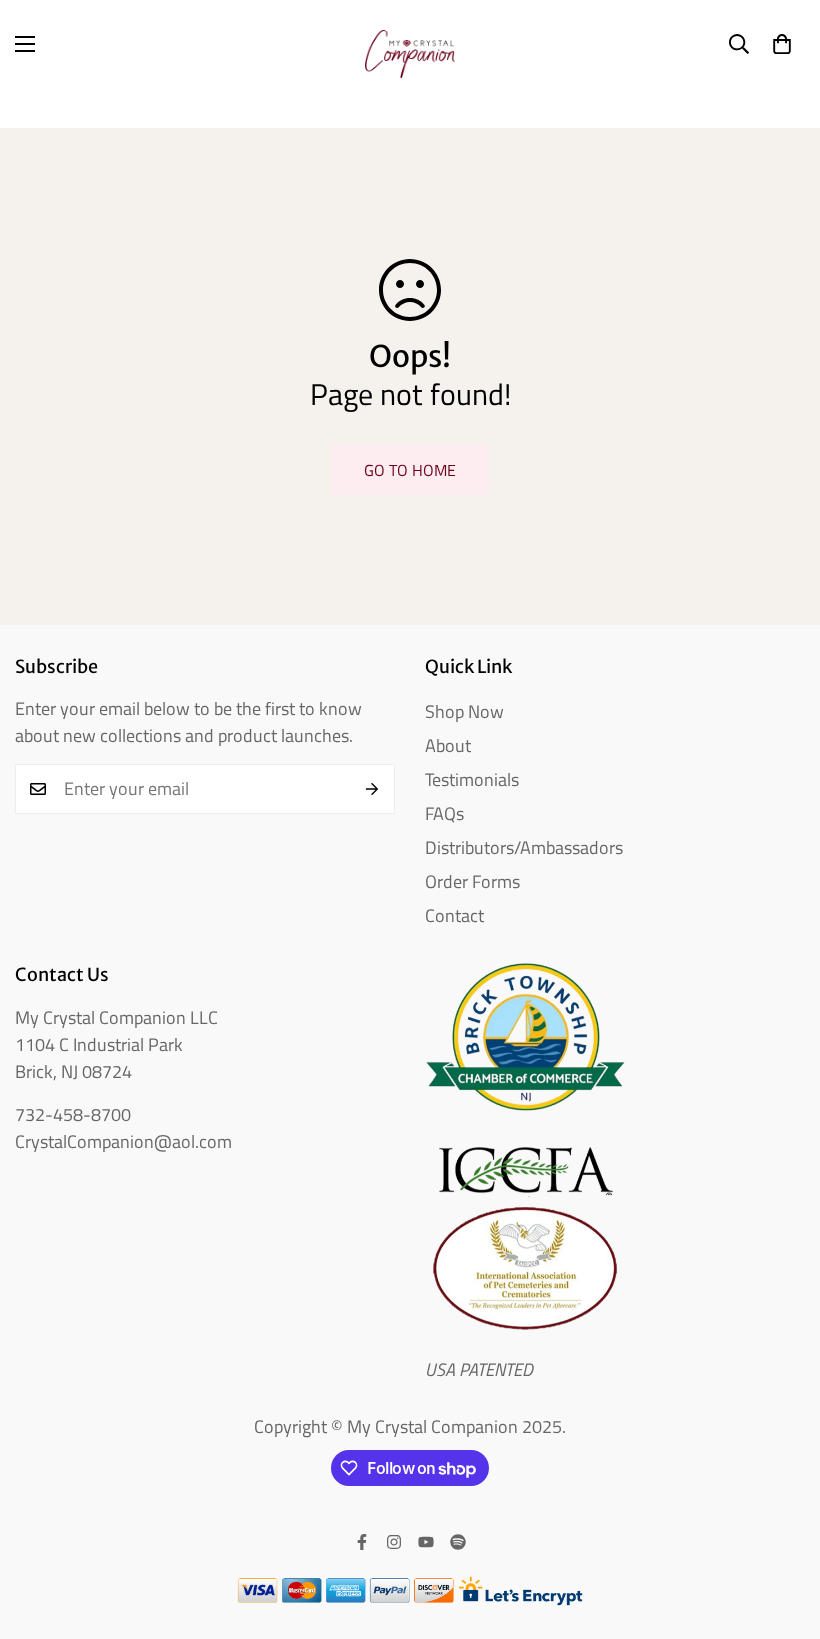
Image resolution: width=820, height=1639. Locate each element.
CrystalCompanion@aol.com (123, 1141)
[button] (782, 44)
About (448, 745)
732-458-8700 (73, 1114)
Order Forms (472, 881)
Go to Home (410, 470)
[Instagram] (394, 1542)
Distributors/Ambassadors (524, 847)
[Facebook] (362, 1542)
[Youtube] (426, 1542)
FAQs (444, 813)
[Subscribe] (372, 789)
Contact (454, 915)
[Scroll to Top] (781, 1530)
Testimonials (472, 779)
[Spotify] (458, 1542)
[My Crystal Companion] (410, 44)
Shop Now (464, 711)
